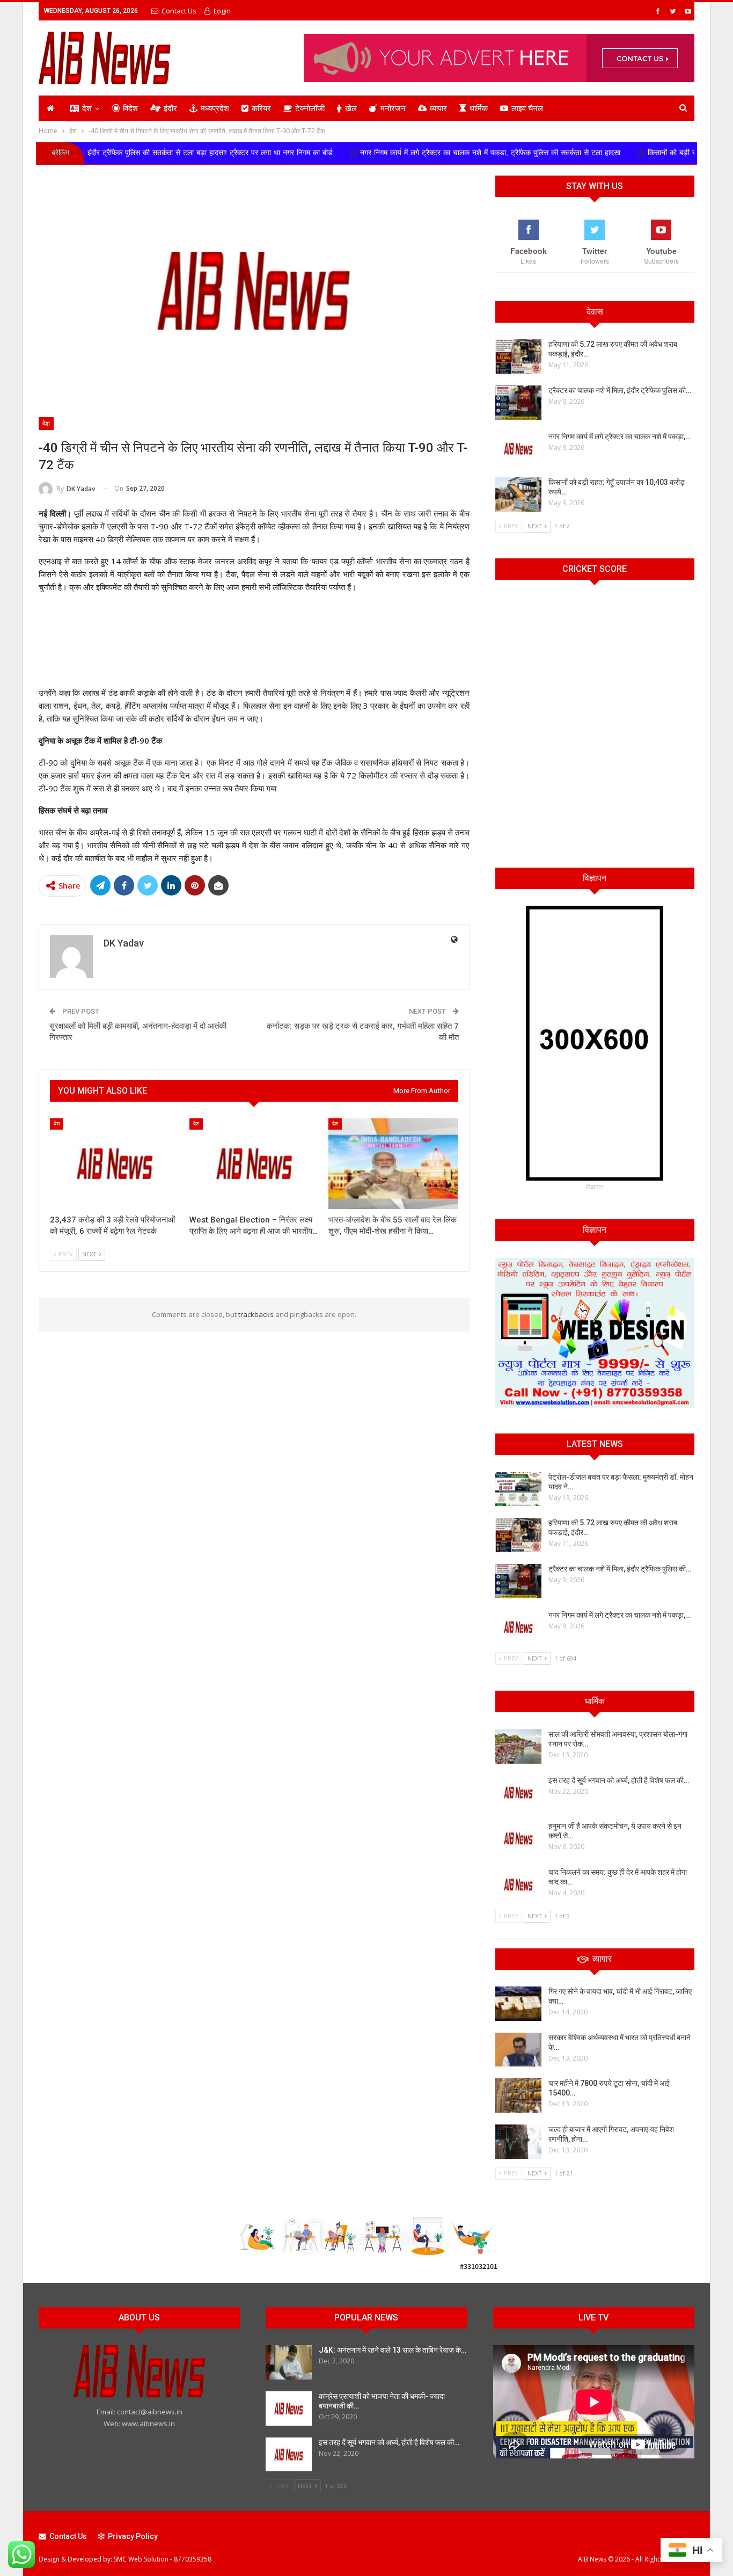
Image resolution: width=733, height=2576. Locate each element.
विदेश (130, 108)
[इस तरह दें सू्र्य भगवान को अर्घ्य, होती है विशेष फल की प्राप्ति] (518, 1793)
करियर (261, 108)
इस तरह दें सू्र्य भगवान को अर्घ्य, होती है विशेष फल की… (619, 1780)
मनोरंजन (393, 108)
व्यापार (438, 108)
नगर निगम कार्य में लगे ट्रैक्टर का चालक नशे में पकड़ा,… (620, 436)
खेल (351, 108)
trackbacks (256, 1314)
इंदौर (170, 108)
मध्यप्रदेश (215, 108)
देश (87, 108)
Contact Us (179, 11)
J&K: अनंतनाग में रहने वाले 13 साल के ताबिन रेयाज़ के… (393, 2350)
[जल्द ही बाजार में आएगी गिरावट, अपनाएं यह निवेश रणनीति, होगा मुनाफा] (518, 2142)
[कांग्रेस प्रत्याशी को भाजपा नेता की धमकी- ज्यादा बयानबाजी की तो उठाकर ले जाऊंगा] (289, 2408)
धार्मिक (479, 108)
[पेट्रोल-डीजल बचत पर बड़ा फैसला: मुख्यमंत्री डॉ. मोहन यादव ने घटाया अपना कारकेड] (518, 1489)
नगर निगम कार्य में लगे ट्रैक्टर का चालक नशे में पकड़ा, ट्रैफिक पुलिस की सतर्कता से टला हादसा (410, 153)
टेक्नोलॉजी (310, 108)
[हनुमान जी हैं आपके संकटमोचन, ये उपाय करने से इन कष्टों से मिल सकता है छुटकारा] (518, 1838)
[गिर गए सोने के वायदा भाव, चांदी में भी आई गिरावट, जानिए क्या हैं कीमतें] (518, 2004)
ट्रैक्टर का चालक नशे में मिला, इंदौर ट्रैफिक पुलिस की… (620, 390)
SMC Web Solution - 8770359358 (163, 2559)
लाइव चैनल (527, 108)
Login (222, 11)
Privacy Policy (133, 2536)
